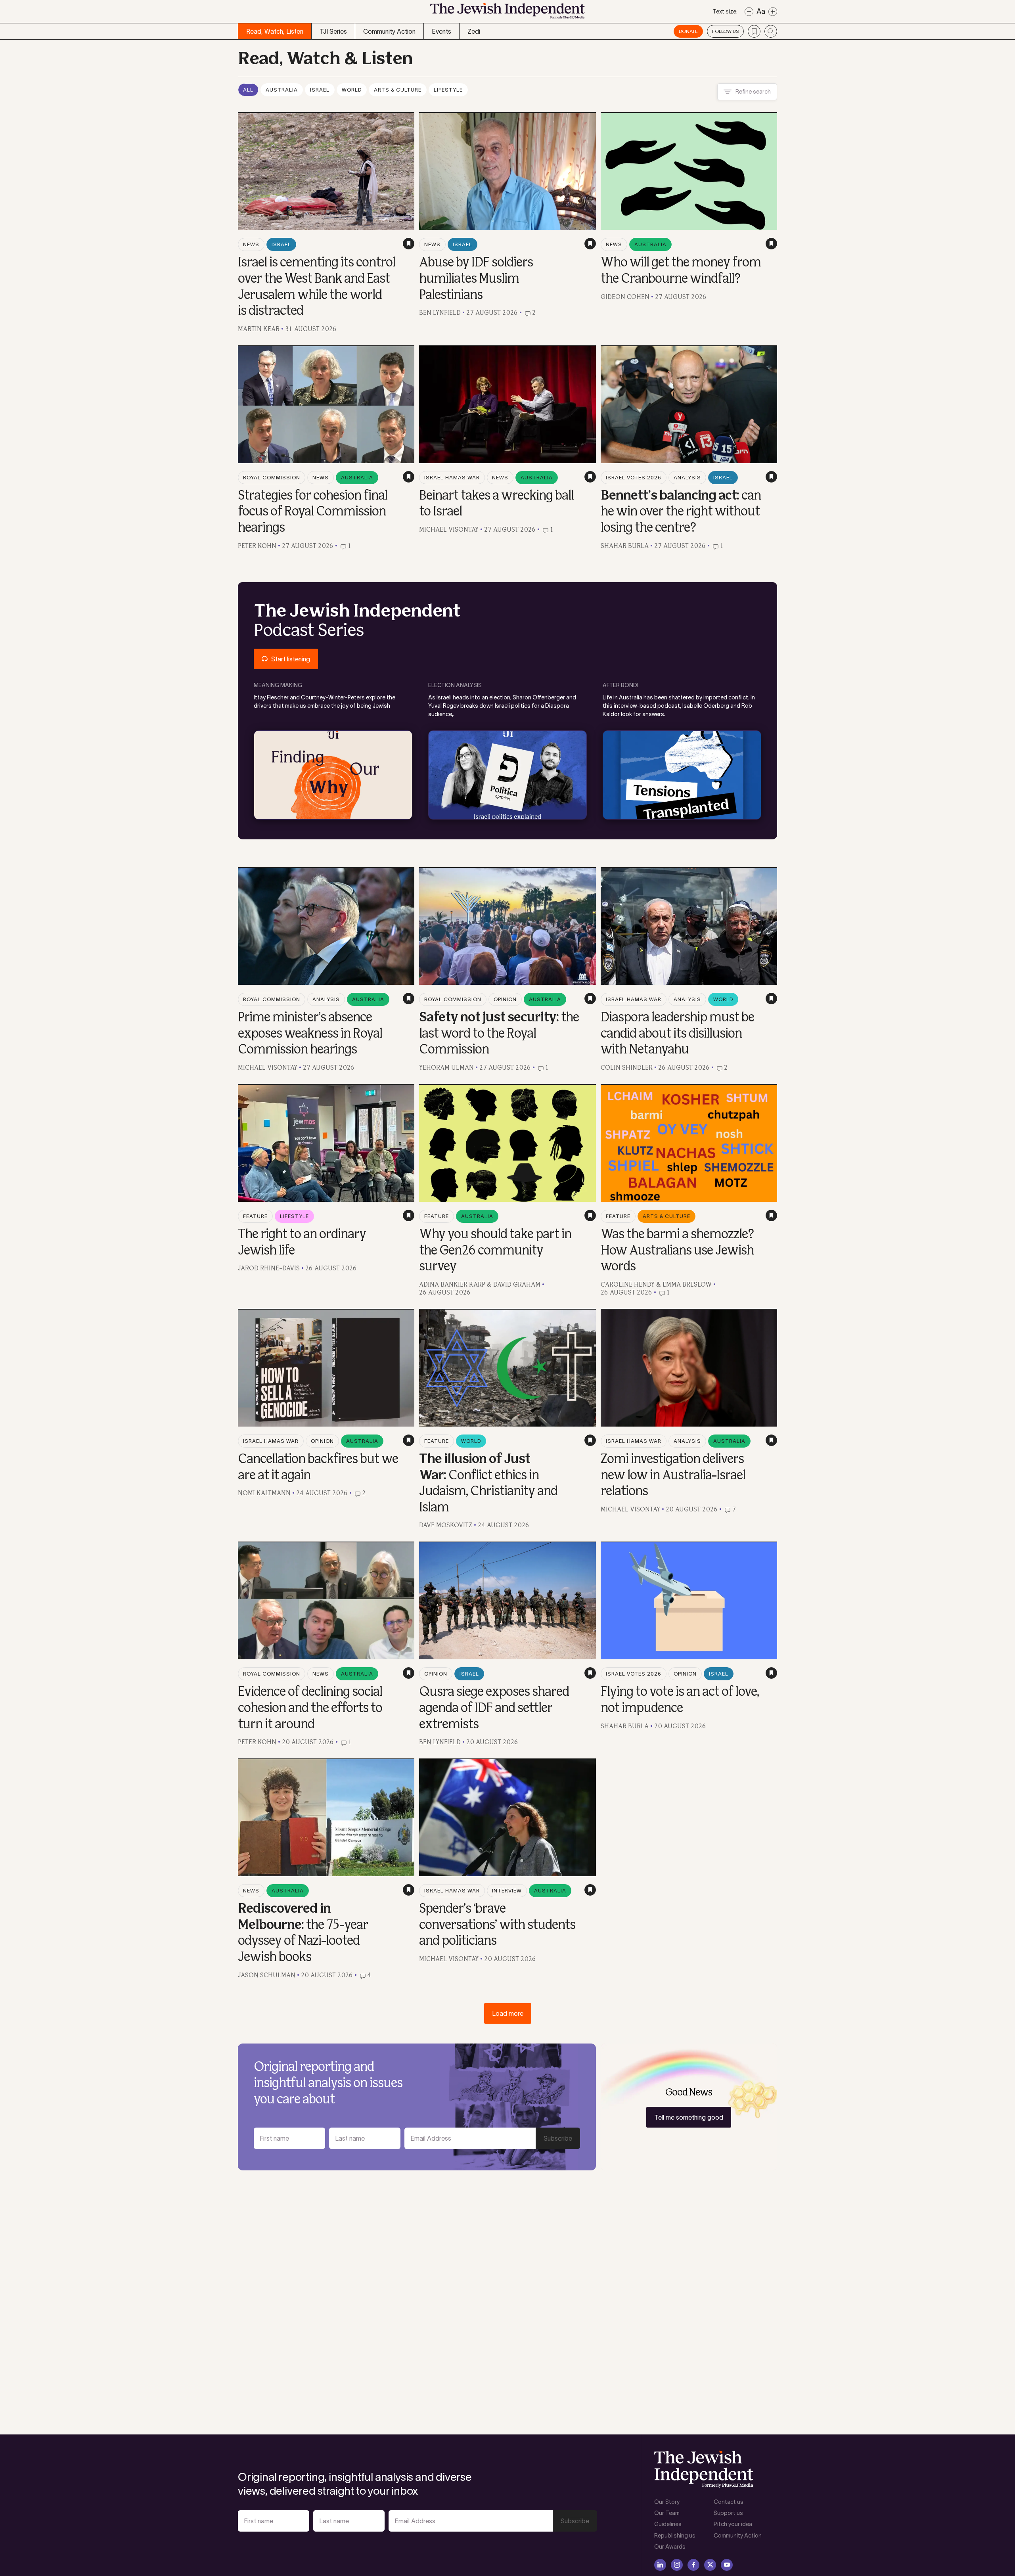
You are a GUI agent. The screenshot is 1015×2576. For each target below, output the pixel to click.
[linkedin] (660, 2565)
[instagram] (677, 2565)
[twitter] (710, 2565)
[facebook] (693, 2565)
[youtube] (727, 2565)
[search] (771, 31)
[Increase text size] (773, 12)
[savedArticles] (754, 31)
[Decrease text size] (749, 12)
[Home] (507, 13)
